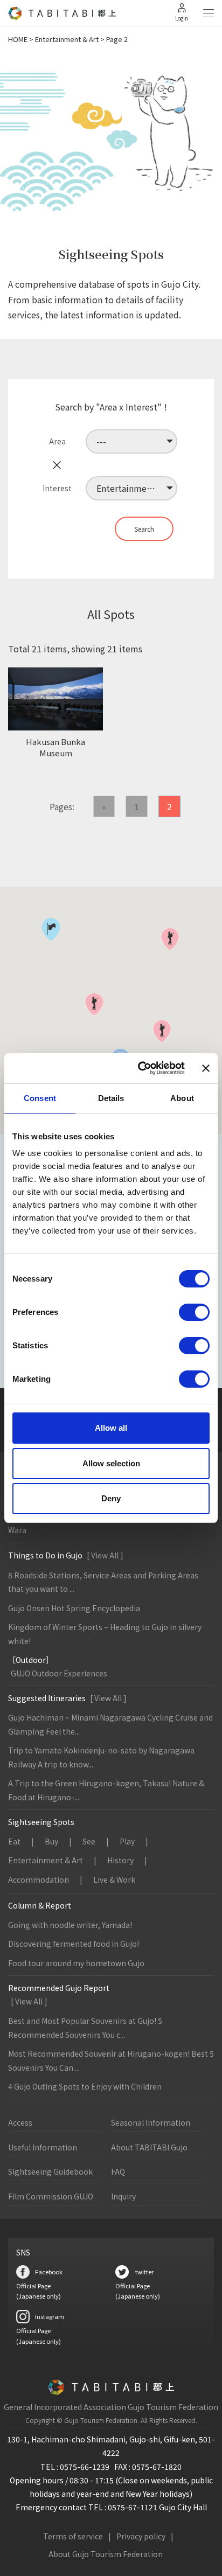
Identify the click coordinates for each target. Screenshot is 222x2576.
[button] (170, 939)
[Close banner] (206, 1068)
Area (57, 441)
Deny (111, 1498)
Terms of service (73, 2536)
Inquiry (123, 2196)
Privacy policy (141, 2536)
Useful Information (43, 2147)
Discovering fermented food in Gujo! (74, 1944)
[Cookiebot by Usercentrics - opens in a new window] (140, 1068)
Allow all (111, 1428)
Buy (51, 1841)
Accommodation (39, 1879)
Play (127, 1841)
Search (144, 529)
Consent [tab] (40, 1098)
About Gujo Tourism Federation (106, 2554)
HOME (18, 39)
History (120, 1860)
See (89, 1841)
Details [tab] (111, 1098)
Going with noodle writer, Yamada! (70, 1925)
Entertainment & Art (67, 39)
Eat (14, 1841)
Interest (57, 488)
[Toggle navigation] (209, 13)
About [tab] (182, 1098)
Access (20, 2122)
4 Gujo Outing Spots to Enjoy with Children (85, 2086)
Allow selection (111, 1463)
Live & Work (114, 1879)
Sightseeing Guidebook (50, 2171)
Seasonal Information (151, 2122)
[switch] (194, 1312)
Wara (17, 1530)
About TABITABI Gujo (149, 2147)
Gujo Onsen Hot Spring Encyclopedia (74, 1608)
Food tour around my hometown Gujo (76, 1963)
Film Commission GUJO (51, 2196)
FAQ (118, 2171)
